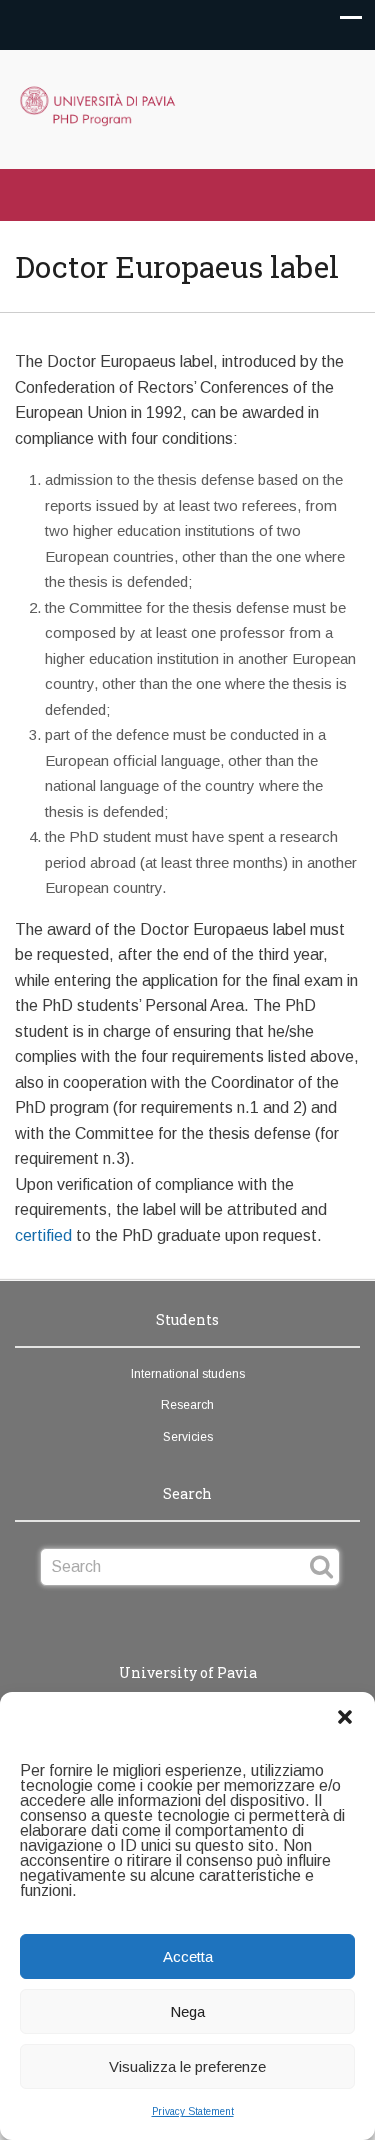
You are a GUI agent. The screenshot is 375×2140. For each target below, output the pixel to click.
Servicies (188, 1437)
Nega (187, 2011)
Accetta (188, 1956)
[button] (345, 1717)
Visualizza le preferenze (187, 2066)
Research (187, 1405)
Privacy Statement (193, 2111)
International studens (188, 1374)
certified (43, 1235)
